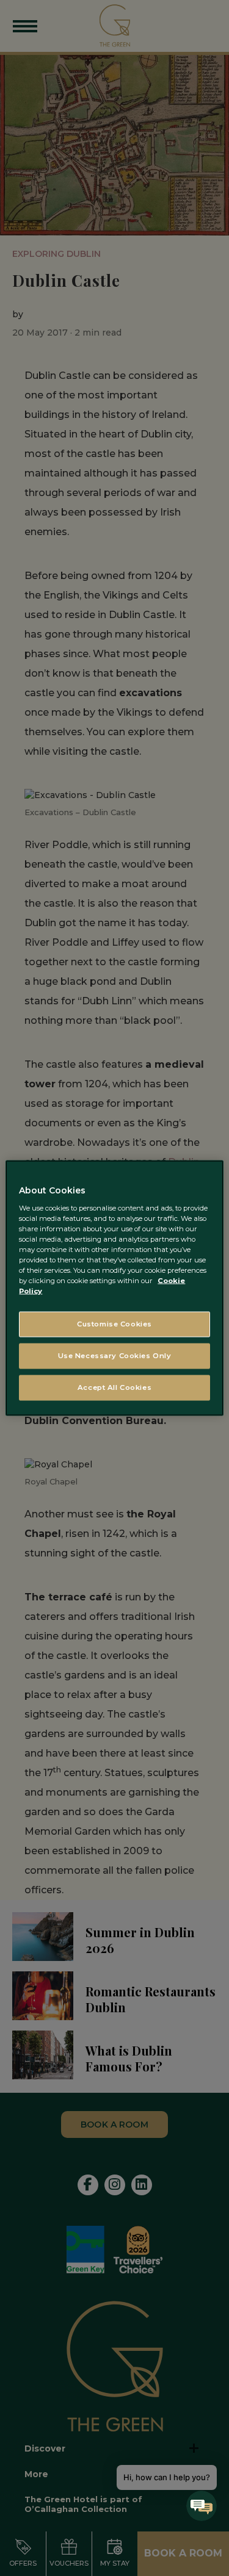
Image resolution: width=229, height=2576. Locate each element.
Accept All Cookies (114, 1387)
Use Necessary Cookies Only (115, 1356)
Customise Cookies (114, 1324)
